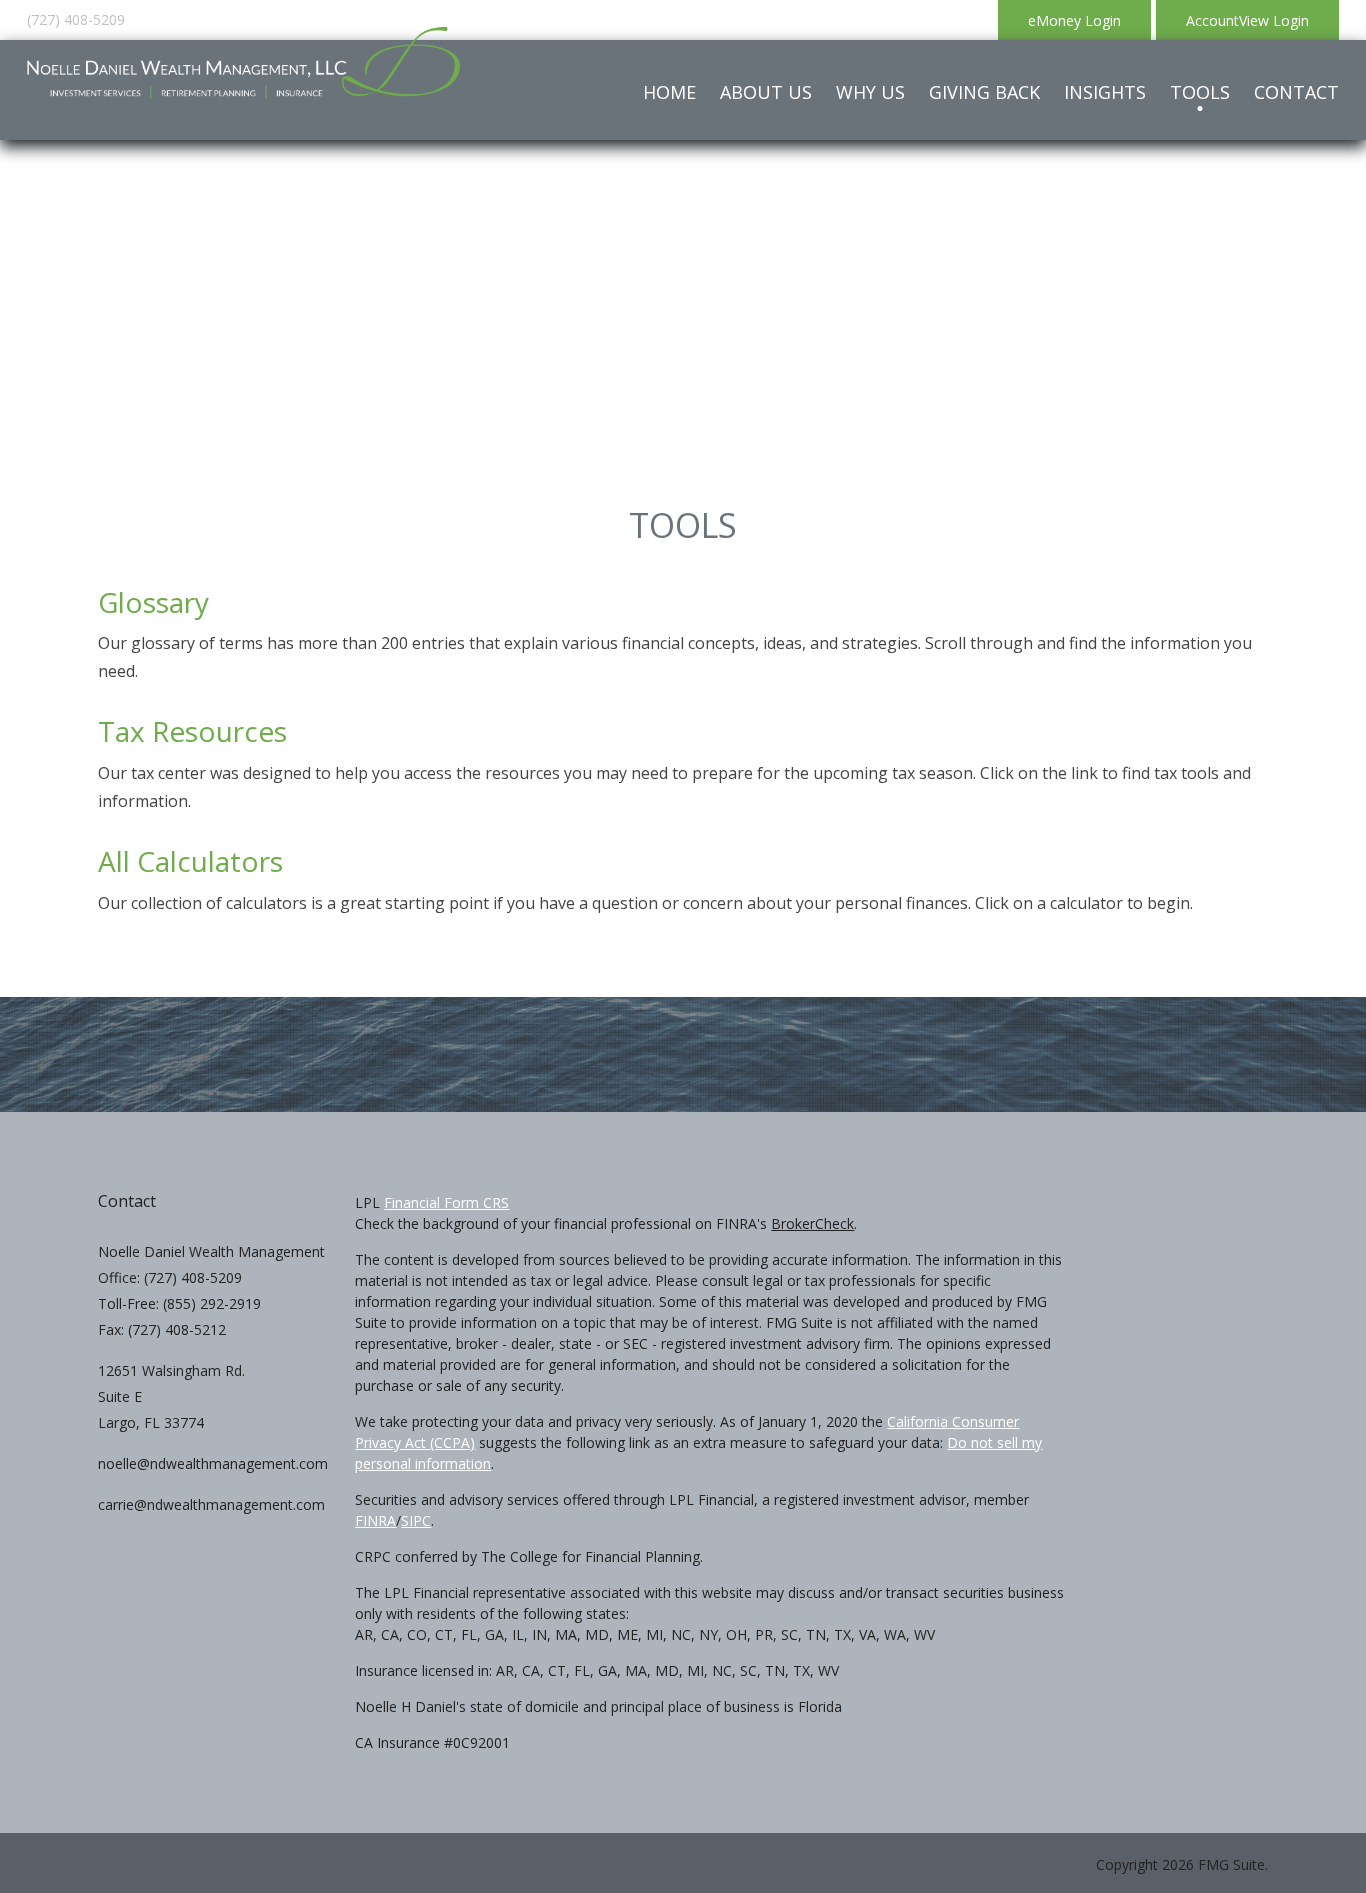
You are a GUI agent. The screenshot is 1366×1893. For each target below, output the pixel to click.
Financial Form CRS (446, 1202)
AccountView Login (1247, 20)
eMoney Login (1074, 20)
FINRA (375, 1520)
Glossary (153, 602)
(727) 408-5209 (76, 19)
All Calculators (190, 861)
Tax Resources (192, 731)
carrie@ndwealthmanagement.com (211, 1504)
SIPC (416, 1520)
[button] (766, 92)
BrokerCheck (812, 1223)
